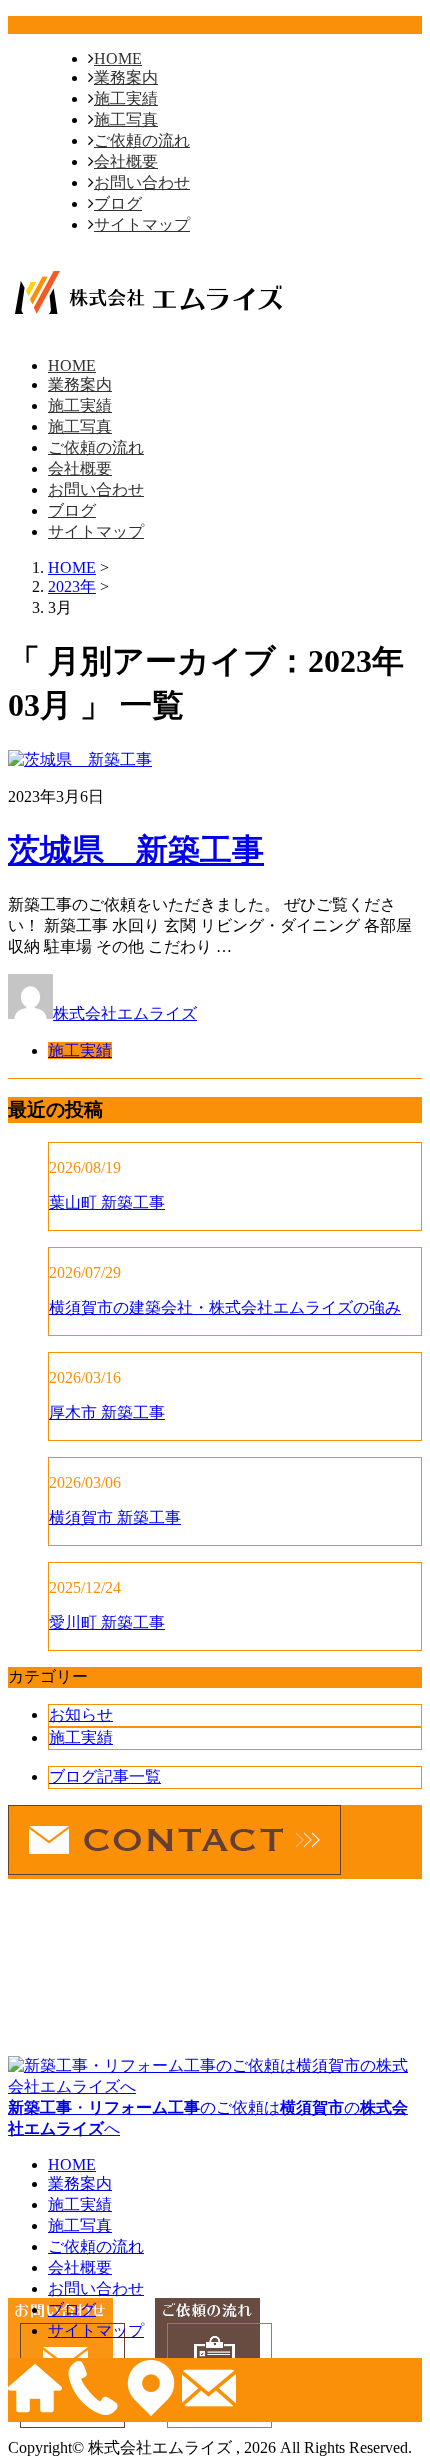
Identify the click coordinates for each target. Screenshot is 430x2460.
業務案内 (126, 77)
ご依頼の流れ (142, 140)
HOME (118, 58)
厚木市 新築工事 (107, 1412)
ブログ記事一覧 (105, 1776)
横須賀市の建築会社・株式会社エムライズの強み (225, 1307)
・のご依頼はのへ (208, 2118)
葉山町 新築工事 (107, 1202)
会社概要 (126, 161)
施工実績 (126, 98)
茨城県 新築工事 (136, 850)
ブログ (118, 203)
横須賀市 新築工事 (115, 1517)
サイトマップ (142, 224)
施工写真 (126, 119)
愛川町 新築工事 (107, 1622)
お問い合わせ (142, 182)
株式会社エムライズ (125, 1013)
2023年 (72, 586)
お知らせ (81, 1714)
